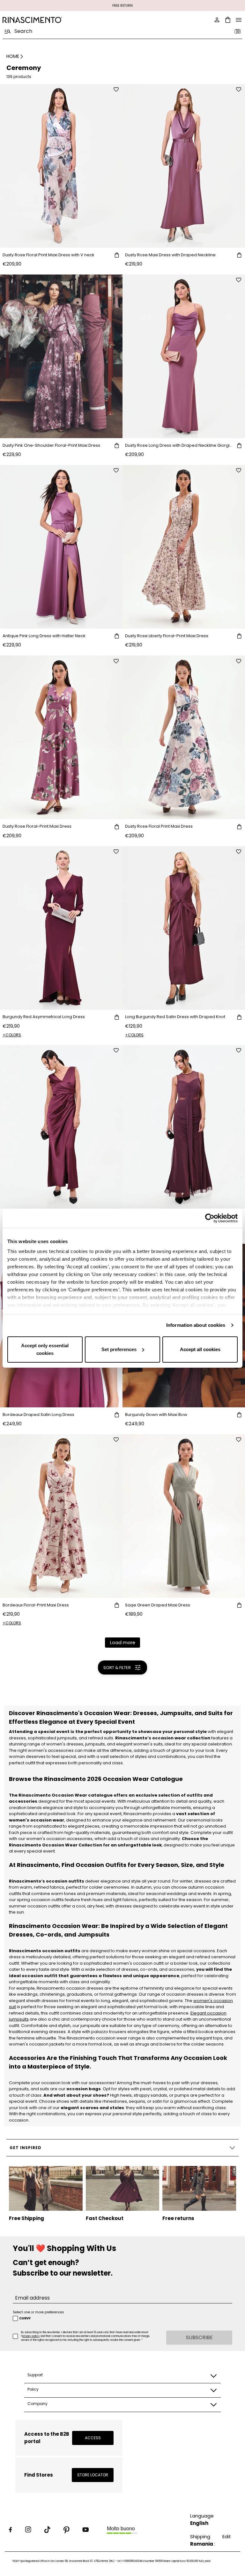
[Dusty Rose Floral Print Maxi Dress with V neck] (61, 166)
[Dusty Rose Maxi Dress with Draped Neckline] (184, 166)
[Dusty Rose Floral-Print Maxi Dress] (61, 737)
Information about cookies (196, 1325)
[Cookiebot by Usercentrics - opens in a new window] (210, 1218)
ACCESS (93, 2438)
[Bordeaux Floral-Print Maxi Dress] (61, 1516)
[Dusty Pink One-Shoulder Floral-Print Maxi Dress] (61, 356)
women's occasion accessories (59, 1839)
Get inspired (26, 2148)
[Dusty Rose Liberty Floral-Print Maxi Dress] (184, 547)
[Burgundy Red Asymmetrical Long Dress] (61, 928)
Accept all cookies (200, 1349)
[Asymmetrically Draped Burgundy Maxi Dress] (61, 1127)
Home (13, 56)
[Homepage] (61, 20)
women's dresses (65, 1744)
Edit (227, 2537)
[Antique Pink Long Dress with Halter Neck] (61, 547)
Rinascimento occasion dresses (70, 1988)
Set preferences (119, 1349)
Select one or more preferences (38, 2312)
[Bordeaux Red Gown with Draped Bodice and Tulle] (184, 1127)
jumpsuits (95, 1744)
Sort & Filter (117, 1668)
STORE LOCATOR (93, 2475)
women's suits (148, 1744)
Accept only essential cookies (45, 1349)
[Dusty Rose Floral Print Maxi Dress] (184, 737)
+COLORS (12, 1035)
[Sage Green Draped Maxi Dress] (184, 1516)
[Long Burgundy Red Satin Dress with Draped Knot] (184, 928)
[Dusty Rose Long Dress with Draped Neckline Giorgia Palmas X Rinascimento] (184, 356)
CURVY (25, 2318)
